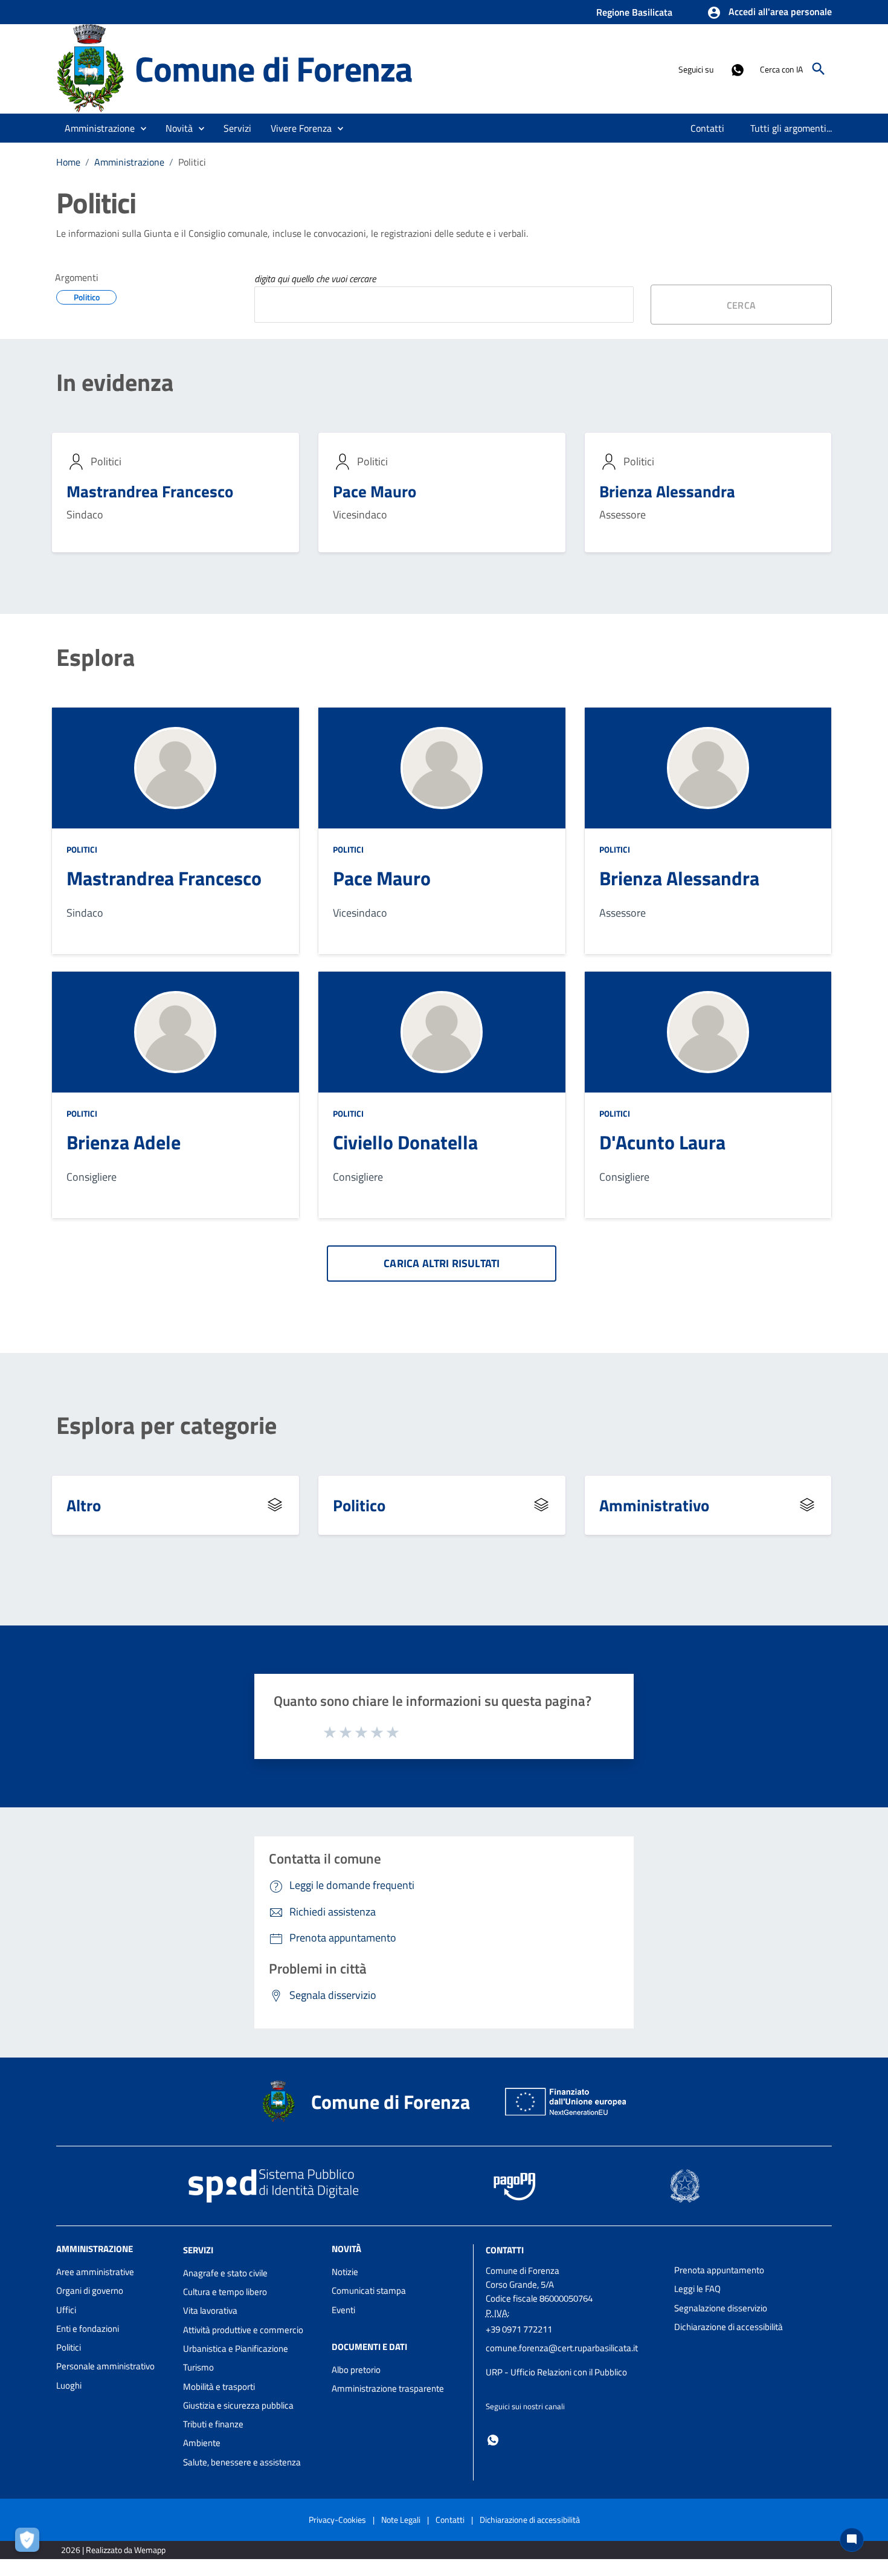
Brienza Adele (124, 1142)
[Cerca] (819, 69)
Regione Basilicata (634, 12)
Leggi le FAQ (697, 2289)
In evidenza (115, 383)
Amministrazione (129, 162)
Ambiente (202, 2443)
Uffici (66, 2310)
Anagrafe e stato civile (225, 2273)
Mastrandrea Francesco (150, 491)
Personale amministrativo (105, 2366)
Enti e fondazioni (88, 2329)
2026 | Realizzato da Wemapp (113, 2550)
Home (68, 162)
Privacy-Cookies (337, 2520)
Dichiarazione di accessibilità (729, 2327)
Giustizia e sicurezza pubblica (238, 2405)
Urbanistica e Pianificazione (236, 2348)
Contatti (505, 2250)
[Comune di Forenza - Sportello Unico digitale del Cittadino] (90, 68)
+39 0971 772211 (519, 2329)
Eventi (343, 2310)
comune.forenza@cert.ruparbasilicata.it (562, 2348)
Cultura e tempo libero (225, 2292)
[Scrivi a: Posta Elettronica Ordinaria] (574, 2360)
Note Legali (401, 2520)
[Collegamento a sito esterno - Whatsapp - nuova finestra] (737, 69)
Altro (84, 1505)
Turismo (198, 2367)
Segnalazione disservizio (721, 2308)
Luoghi (69, 2385)
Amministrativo (654, 1505)
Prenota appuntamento (719, 2270)
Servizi (198, 2250)
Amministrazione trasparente (388, 2388)
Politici (82, 849)
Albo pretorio (356, 2370)
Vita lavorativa (210, 2310)
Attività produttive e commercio (243, 2330)
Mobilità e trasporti (219, 2387)
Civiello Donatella (405, 1142)
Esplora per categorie (166, 1425)
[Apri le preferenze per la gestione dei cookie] (30, 2543)
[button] (769, 13)
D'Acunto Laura (662, 1142)
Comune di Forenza (274, 69)
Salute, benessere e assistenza (242, 2462)
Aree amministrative (95, 2272)
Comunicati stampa (369, 2290)
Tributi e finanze (213, 2424)
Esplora (95, 657)
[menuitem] (708, 128)
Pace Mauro (375, 491)
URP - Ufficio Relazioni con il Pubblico (556, 2372)
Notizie (345, 2272)
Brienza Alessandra (667, 491)
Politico (359, 1505)
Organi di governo (90, 2290)
